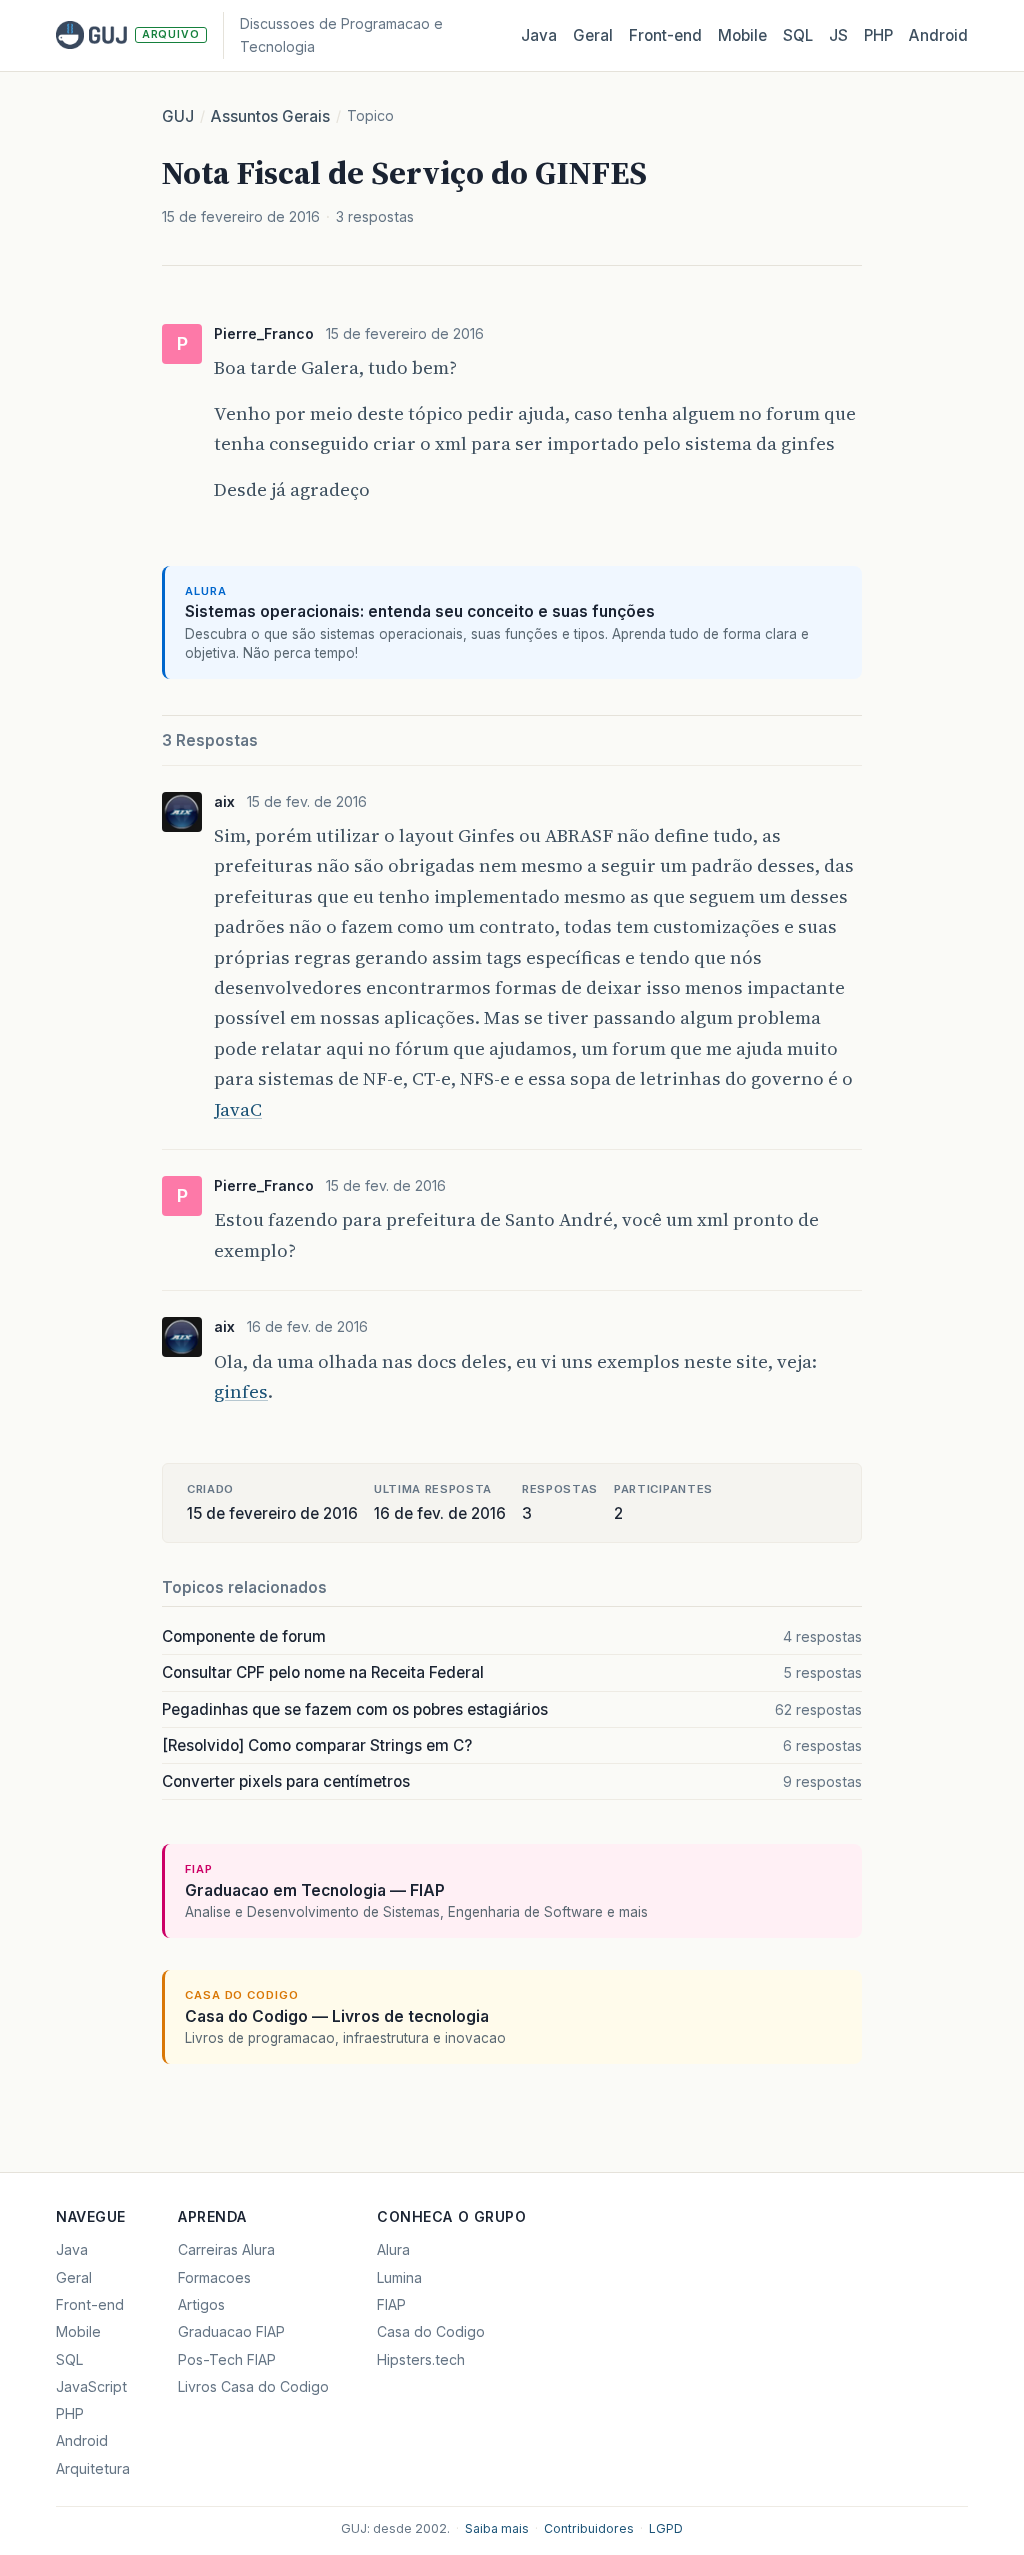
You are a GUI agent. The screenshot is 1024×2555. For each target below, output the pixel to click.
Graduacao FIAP (231, 2331)
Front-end (90, 2304)
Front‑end (665, 35)
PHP (878, 35)
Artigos (201, 2304)
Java (539, 35)
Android (938, 35)
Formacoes (214, 2277)
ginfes (241, 1391)
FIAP (391, 2304)
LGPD (666, 2528)
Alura (393, 2249)
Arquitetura (93, 2468)
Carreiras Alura (226, 2249)
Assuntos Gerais (270, 116)
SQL (798, 35)
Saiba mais (497, 2528)
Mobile (742, 35)
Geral (593, 35)
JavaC (238, 1109)
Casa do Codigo (431, 2331)
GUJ (178, 116)
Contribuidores (589, 2528)
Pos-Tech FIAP (227, 2359)
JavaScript (91, 2386)
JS (838, 35)
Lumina (399, 2277)
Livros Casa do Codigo (253, 2386)
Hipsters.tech (421, 2359)
